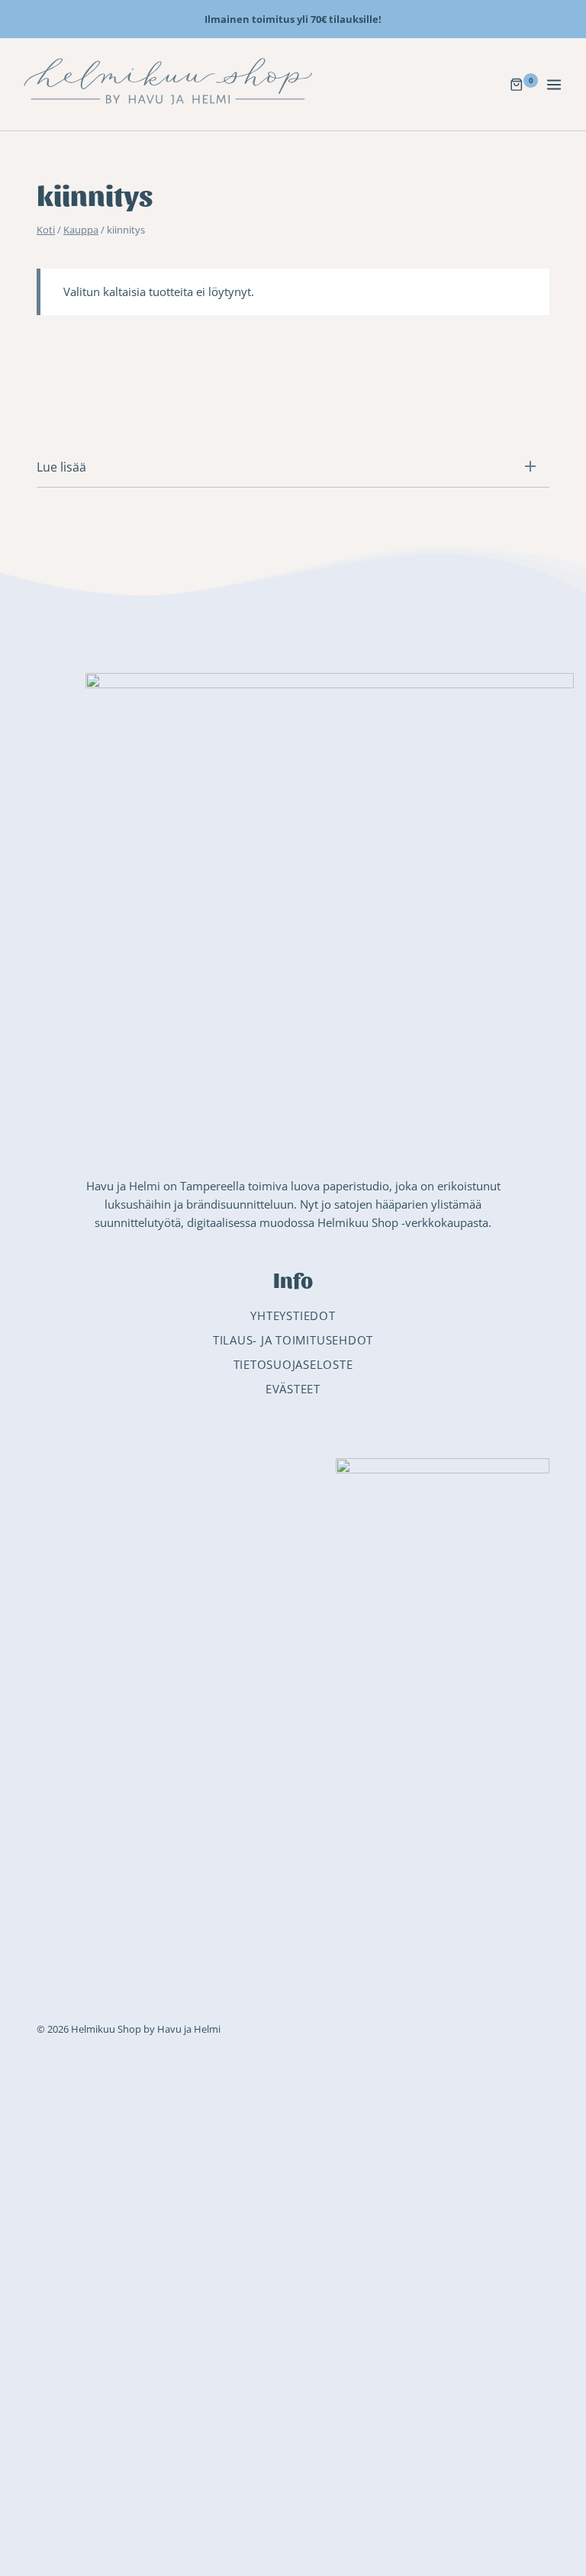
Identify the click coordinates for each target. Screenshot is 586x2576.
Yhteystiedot (293, 1315)
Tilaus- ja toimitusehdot (293, 1340)
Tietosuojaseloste (293, 1364)
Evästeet (293, 1389)
